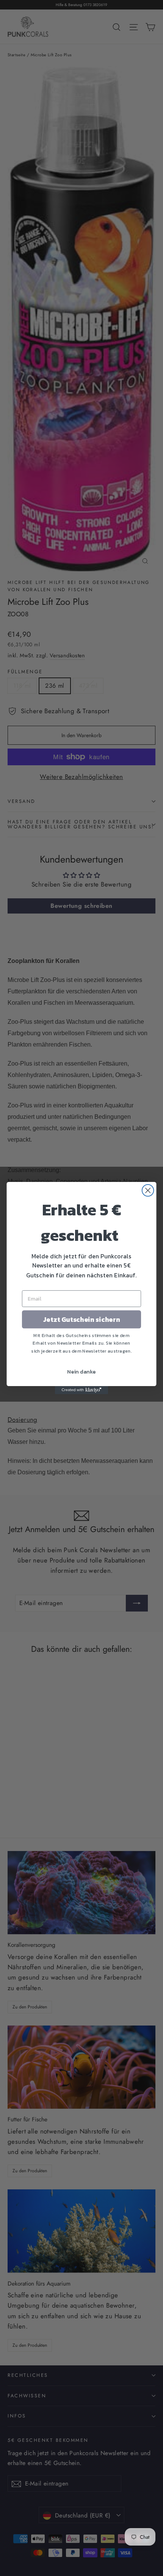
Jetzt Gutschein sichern (82, 1319)
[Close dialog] (148, 1190)
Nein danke (81, 1371)
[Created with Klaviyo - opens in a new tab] (81, 1390)
